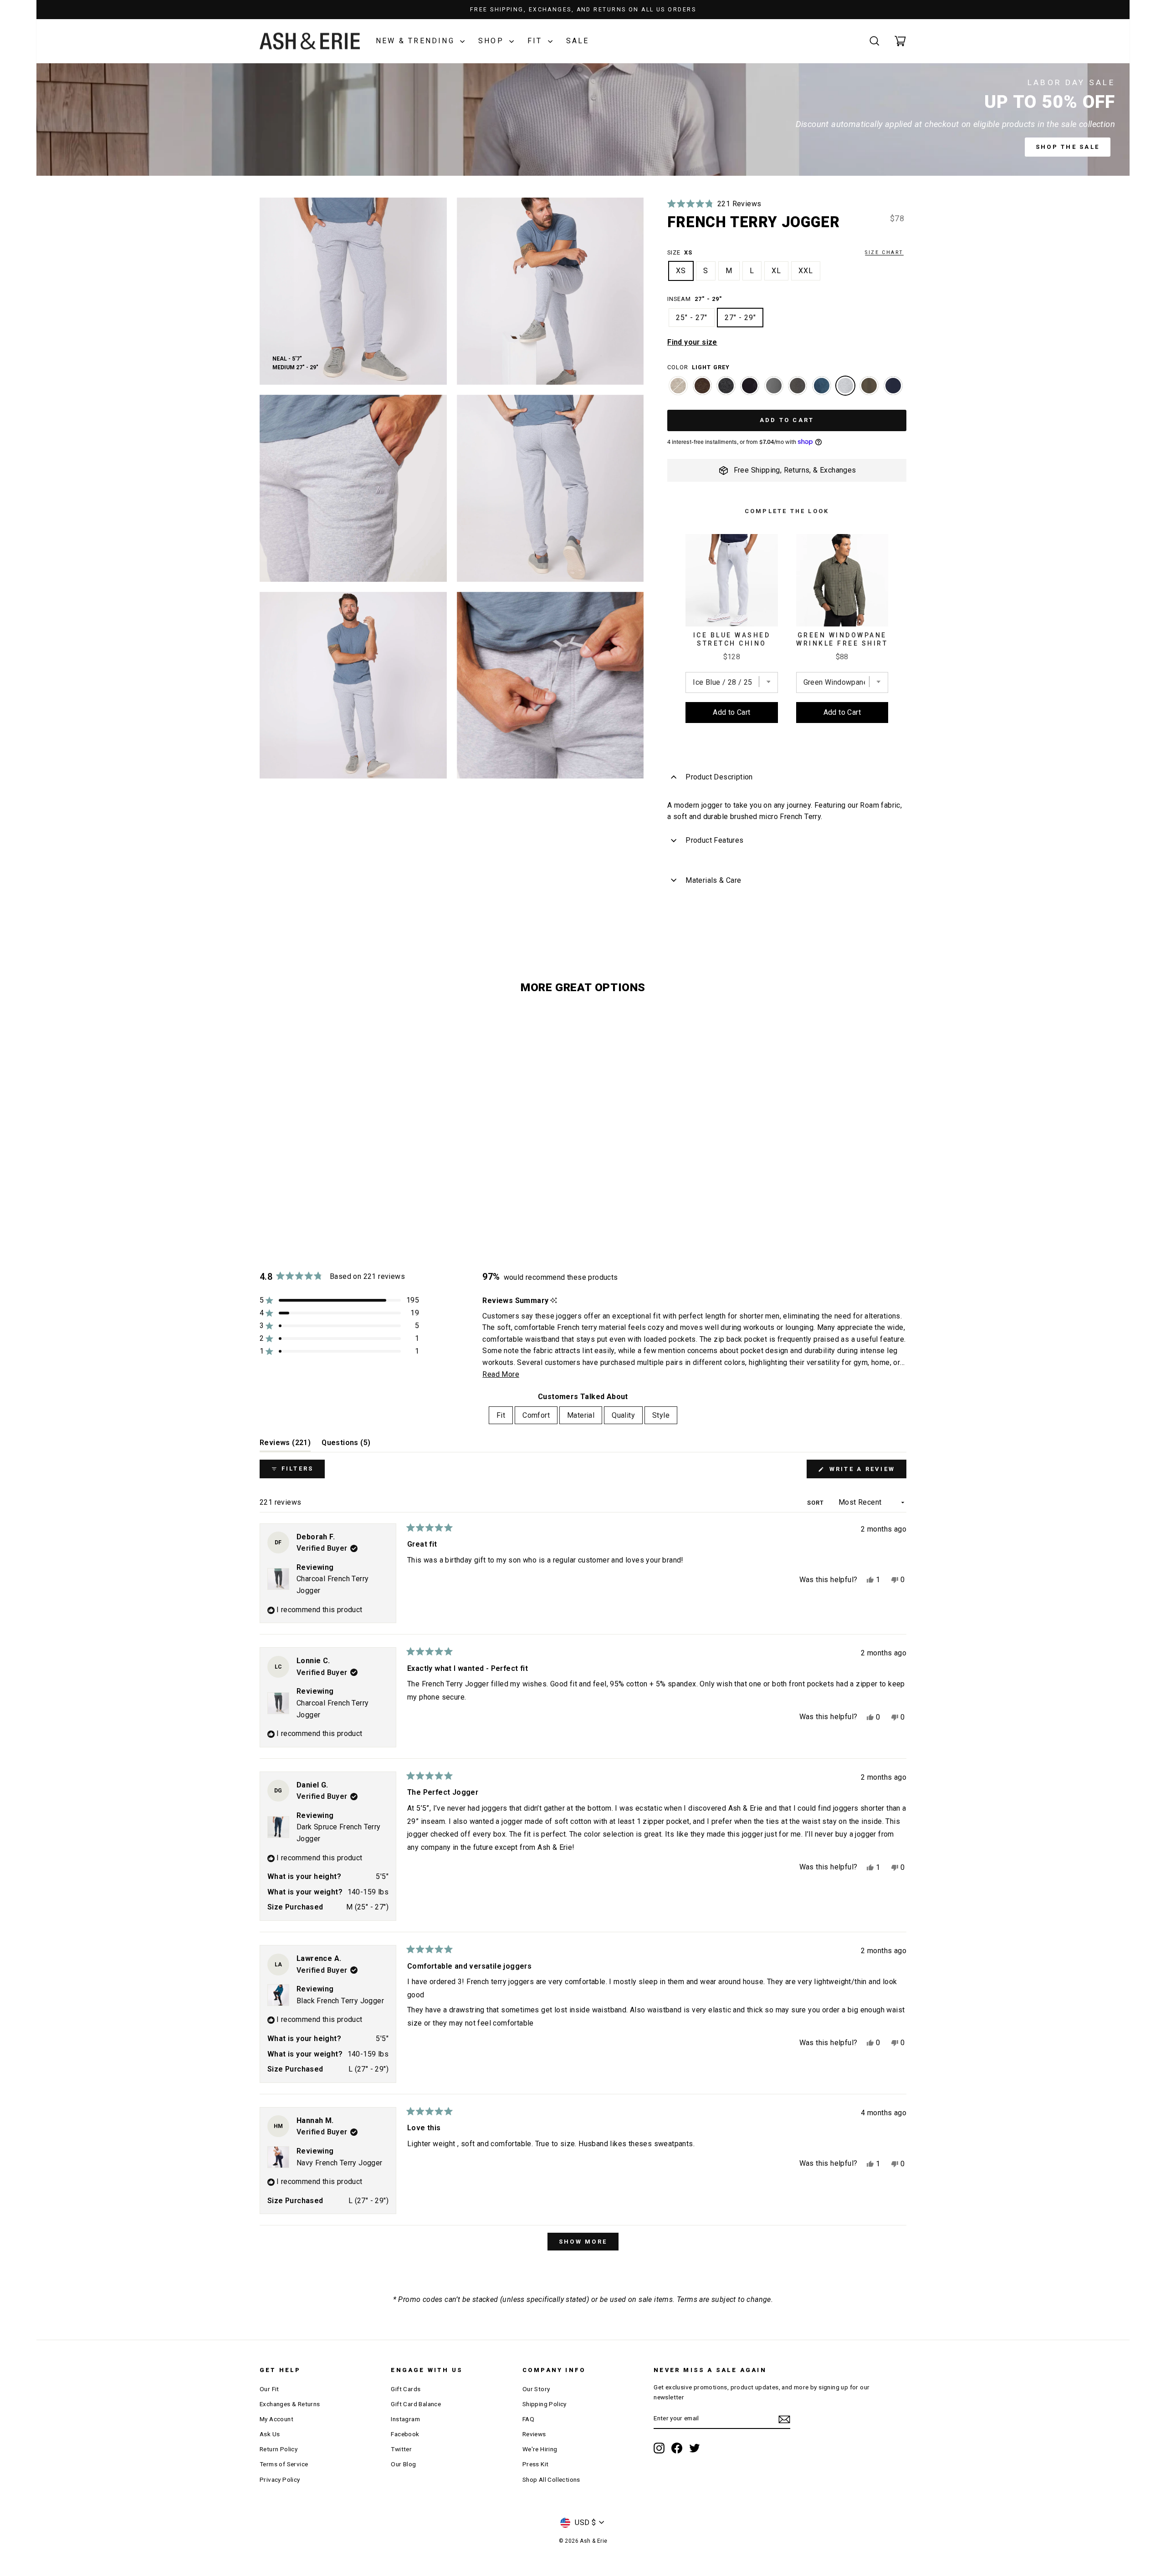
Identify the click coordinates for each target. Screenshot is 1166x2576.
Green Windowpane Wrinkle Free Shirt (842, 639)
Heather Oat (678, 386)
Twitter (401, 2449)
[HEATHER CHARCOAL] (726, 390)
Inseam (694, 299)
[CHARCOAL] (798, 390)
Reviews (534, 2434)
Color (698, 367)
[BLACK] (750, 390)
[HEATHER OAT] (678, 390)
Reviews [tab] (285, 1445)
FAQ (528, 2419)
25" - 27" (692, 318)
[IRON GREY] (774, 390)
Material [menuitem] (581, 1415)
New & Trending (417, 41)
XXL (806, 271)
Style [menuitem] (661, 1415)
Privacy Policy (280, 2479)
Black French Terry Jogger (340, 2001)
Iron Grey (774, 386)
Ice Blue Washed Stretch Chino (732, 639)
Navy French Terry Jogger (340, 2163)
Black (750, 386)
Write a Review (866, 1472)
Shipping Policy (545, 2404)
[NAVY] (893, 390)
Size (785, 252)
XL (776, 271)
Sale (578, 41)
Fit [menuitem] (501, 1415)
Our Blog (403, 2464)
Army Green (869, 386)
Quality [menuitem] (623, 1415)
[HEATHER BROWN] (702, 390)
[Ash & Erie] (310, 41)
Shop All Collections (551, 2479)
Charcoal (798, 386)
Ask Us (270, 2434)
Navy (893, 386)
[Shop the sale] (583, 120)
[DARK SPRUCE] (822, 390)
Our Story (536, 2389)
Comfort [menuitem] (536, 1415)
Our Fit (269, 2389)
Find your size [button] (692, 342)
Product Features (714, 840)
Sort (816, 1503)
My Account (276, 2419)
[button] (714, 204)
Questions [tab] (346, 1445)
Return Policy (279, 2449)
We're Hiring (540, 2449)
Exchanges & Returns (290, 2404)
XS (681, 271)
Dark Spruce (822, 386)
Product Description (719, 777)
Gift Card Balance (416, 2404)
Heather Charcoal (726, 386)
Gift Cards (406, 2389)
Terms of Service (284, 2464)
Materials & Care (713, 880)
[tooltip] (554, 1301)
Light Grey (845, 386)
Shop (493, 41)
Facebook (405, 2434)
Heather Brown (702, 386)
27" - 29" (740, 318)
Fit (537, 41)
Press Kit (536, 2464)
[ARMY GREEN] (869, 390)
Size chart (884, 252)
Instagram (405, 2419)
